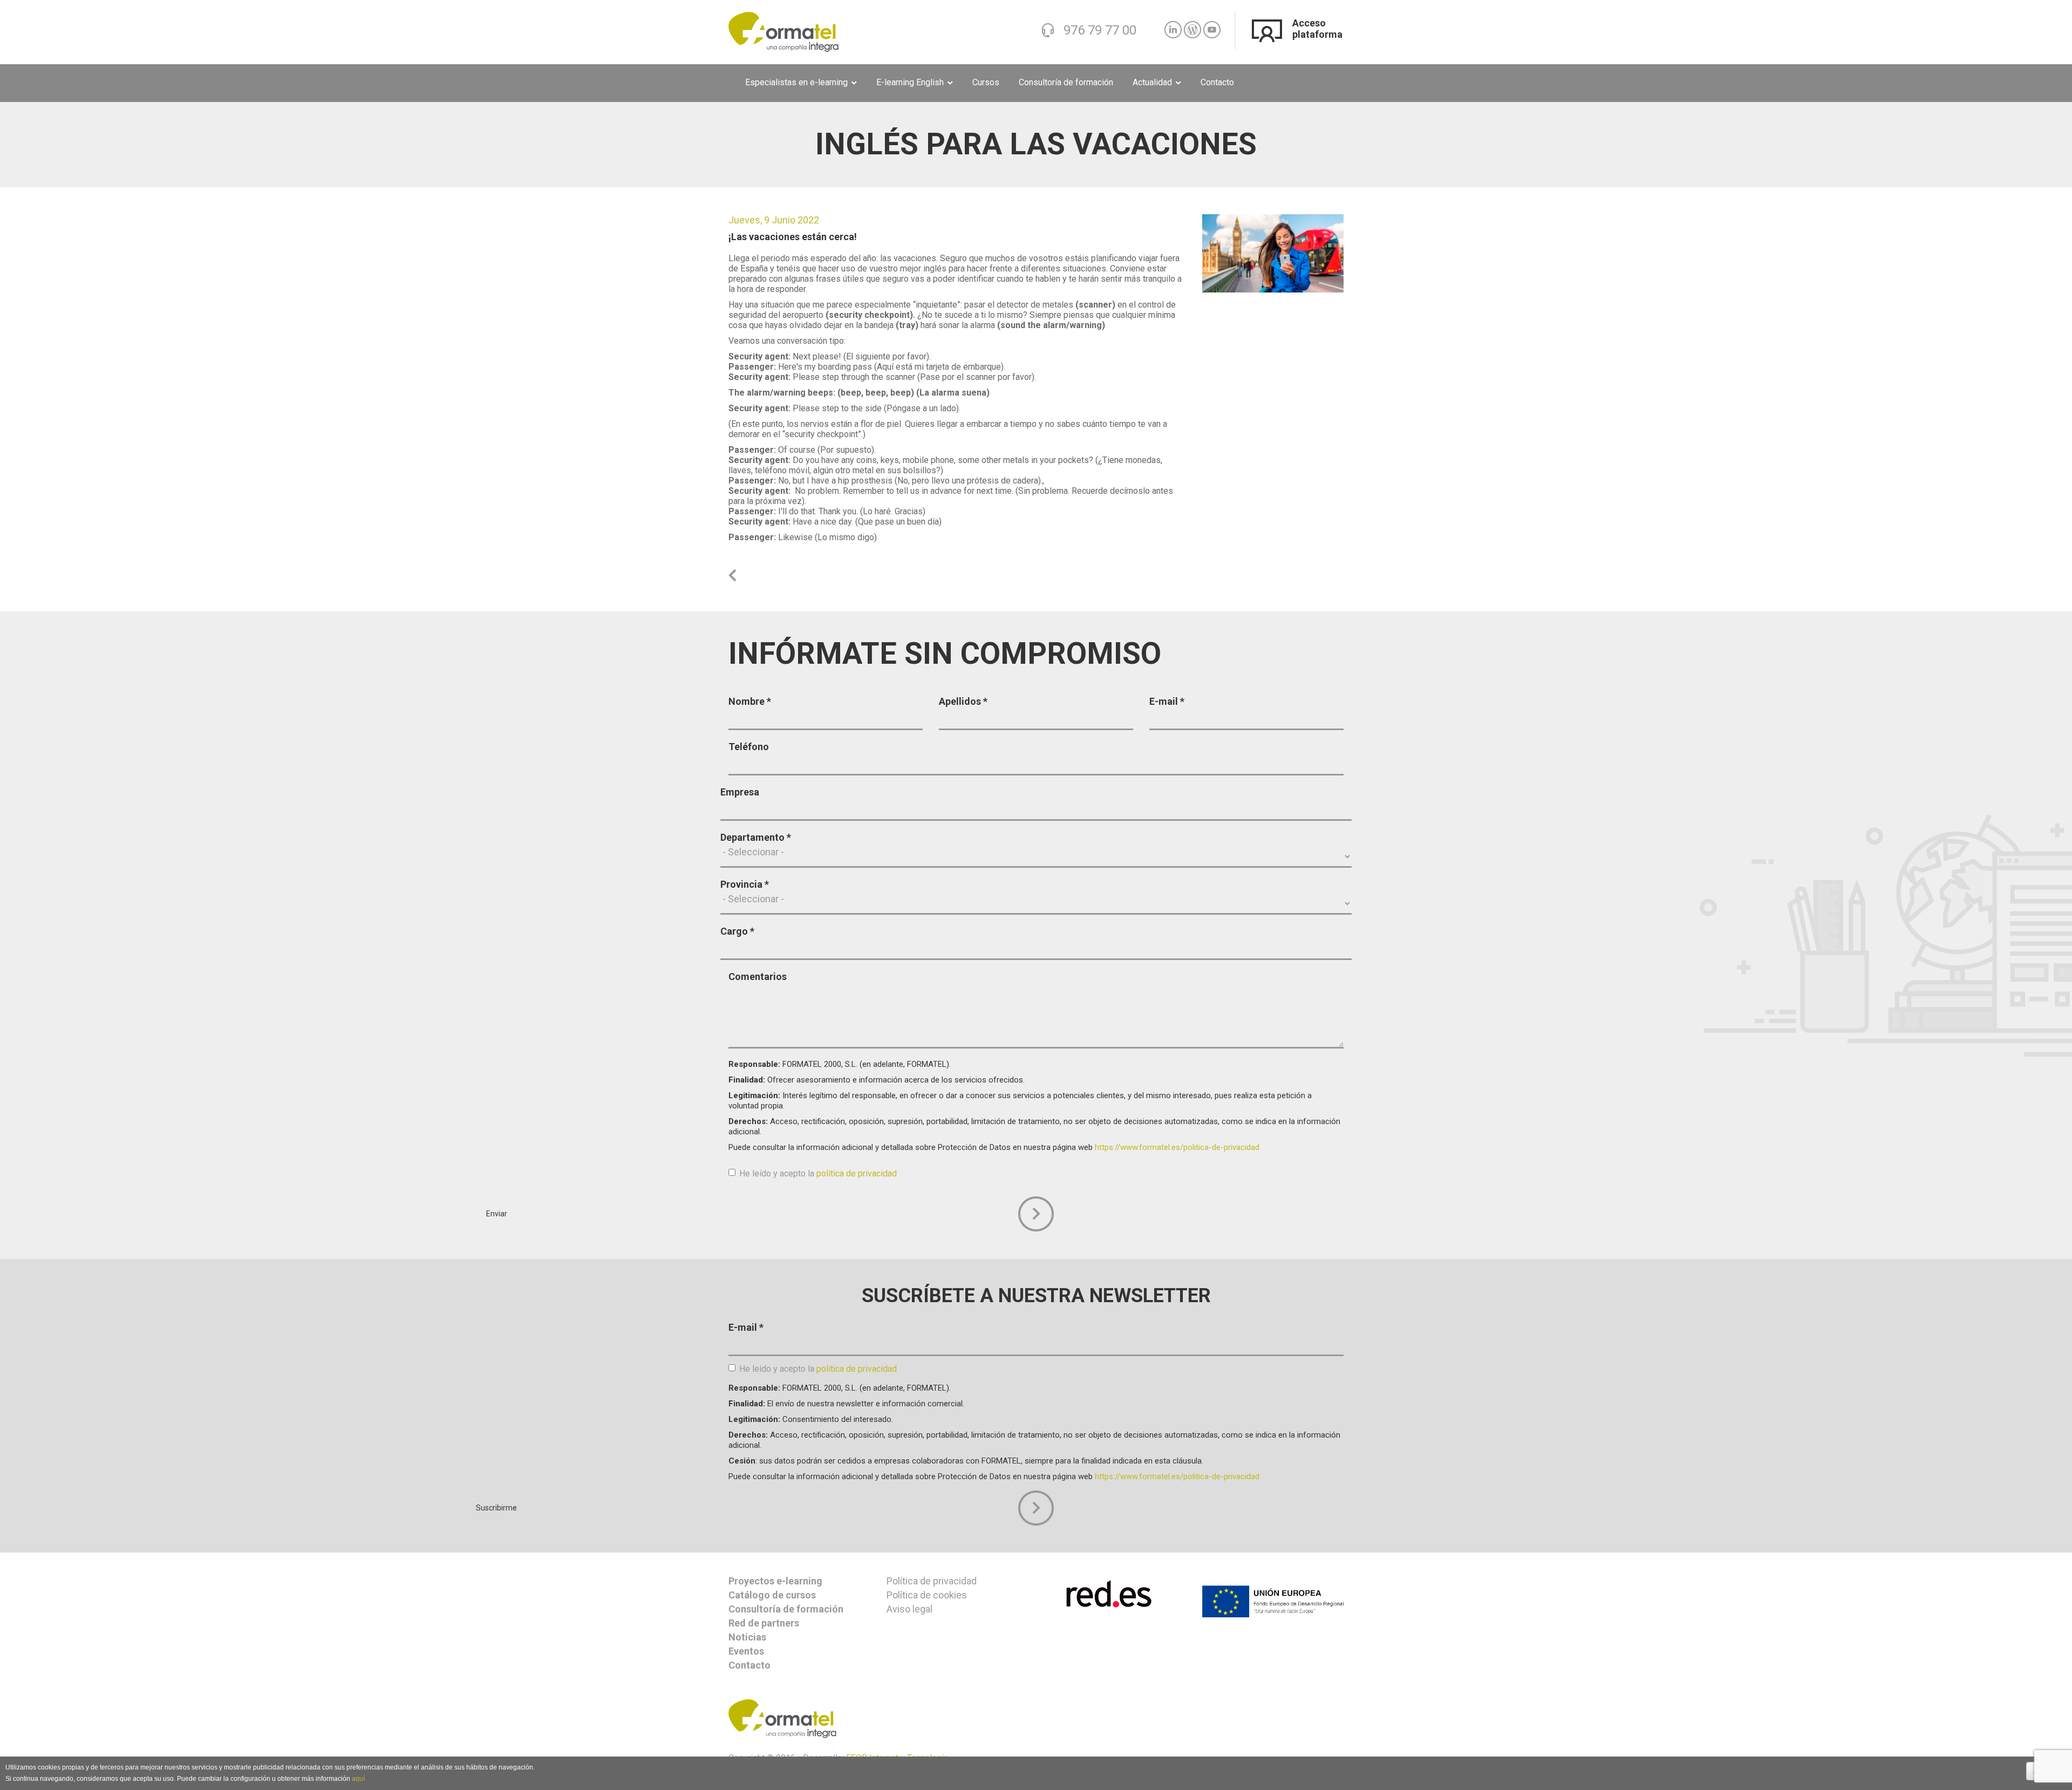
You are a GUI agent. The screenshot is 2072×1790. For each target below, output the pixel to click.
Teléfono (749, 747)
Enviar (1036, 1214)
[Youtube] (1212, 25)
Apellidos (963, 701)
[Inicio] (783, 31)
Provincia (745, 884)
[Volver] (732, 576)
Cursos (986, 82)
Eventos (746, 1651)
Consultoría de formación (1066, 82)
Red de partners (764, 1623)
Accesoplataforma (1317, 29)
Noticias (747, 1637)
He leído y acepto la (818, 1173)
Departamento (756, 837)
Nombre (750, 701)
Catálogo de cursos (772, 1595)
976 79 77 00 (1100, 30)
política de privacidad (857, 1173)
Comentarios (758, 976)
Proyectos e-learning (775, 1581)
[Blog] (1192, 25)
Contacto (1217, 82)
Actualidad (1153, 82)
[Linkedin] (1173, 25)
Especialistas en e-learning (798, 82)
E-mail (1167, 701)
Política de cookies (927, 1595)
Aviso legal (909, 1609)
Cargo (737, 931)
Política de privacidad (932, 1581)
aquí (358, 1779)
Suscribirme (1036, 1508)
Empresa (740, 792)
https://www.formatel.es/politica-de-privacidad (1177, 1147)
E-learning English (911, 82)
